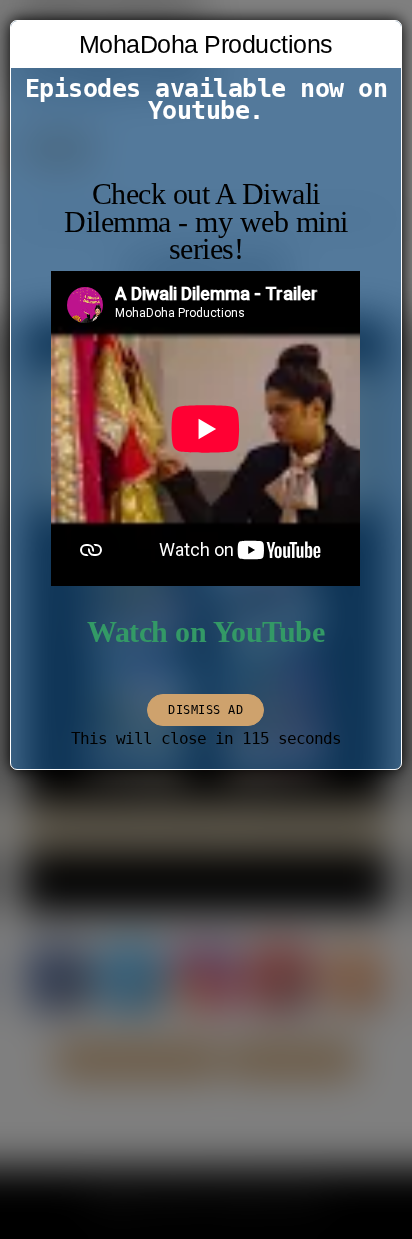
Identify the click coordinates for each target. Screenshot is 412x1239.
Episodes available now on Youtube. (206, 99)
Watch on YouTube (205, 632)
